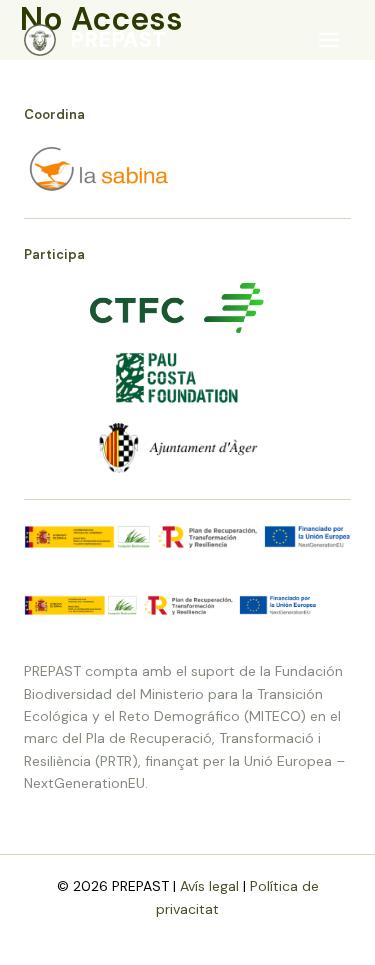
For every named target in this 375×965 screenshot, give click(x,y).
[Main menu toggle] (328, 40)
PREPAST (118, 39)
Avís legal (209, 886)
